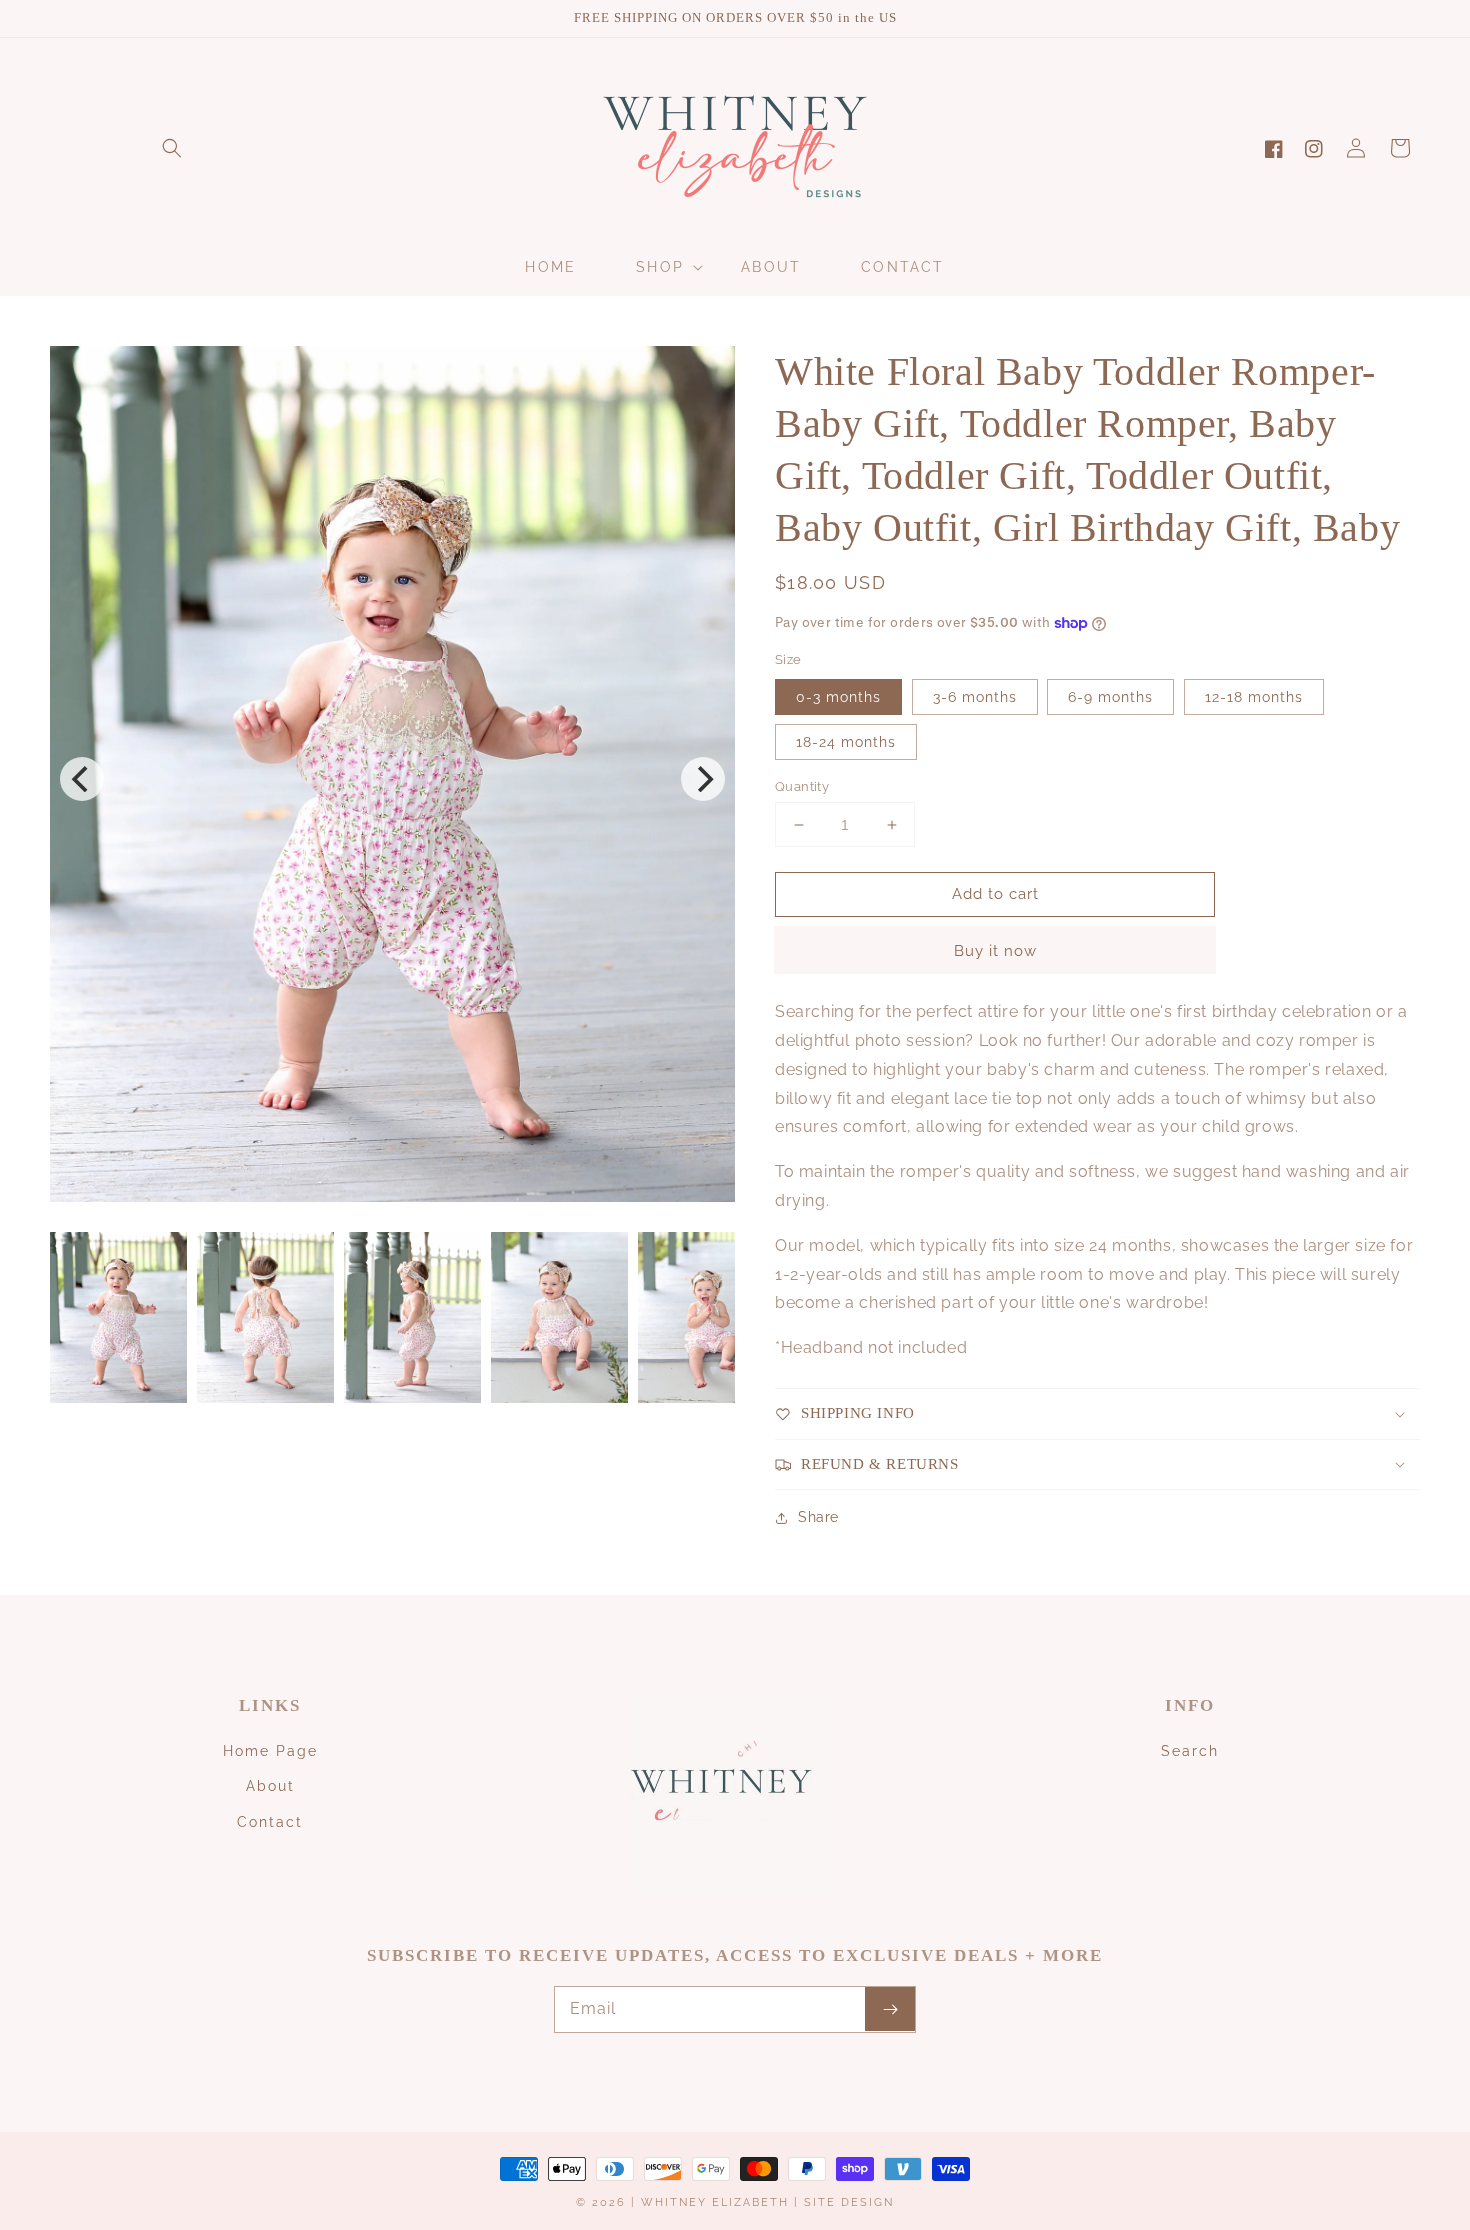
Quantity (802, 786)
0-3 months (838, 697)
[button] (172, 148)
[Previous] (82, 779)
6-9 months (1110, 697)
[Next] (703, 779)
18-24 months (846, 742)
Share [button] (818, 1517)
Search (1190, 1751)
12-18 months (1254, 697)
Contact (270, 1822)
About (270, 1786)
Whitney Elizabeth (717, 2202)
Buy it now (995, 951)
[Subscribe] (890, 2009)
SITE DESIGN (849, 2202)
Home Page (270, 1751)
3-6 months (975, 697)
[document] (392, 779)
